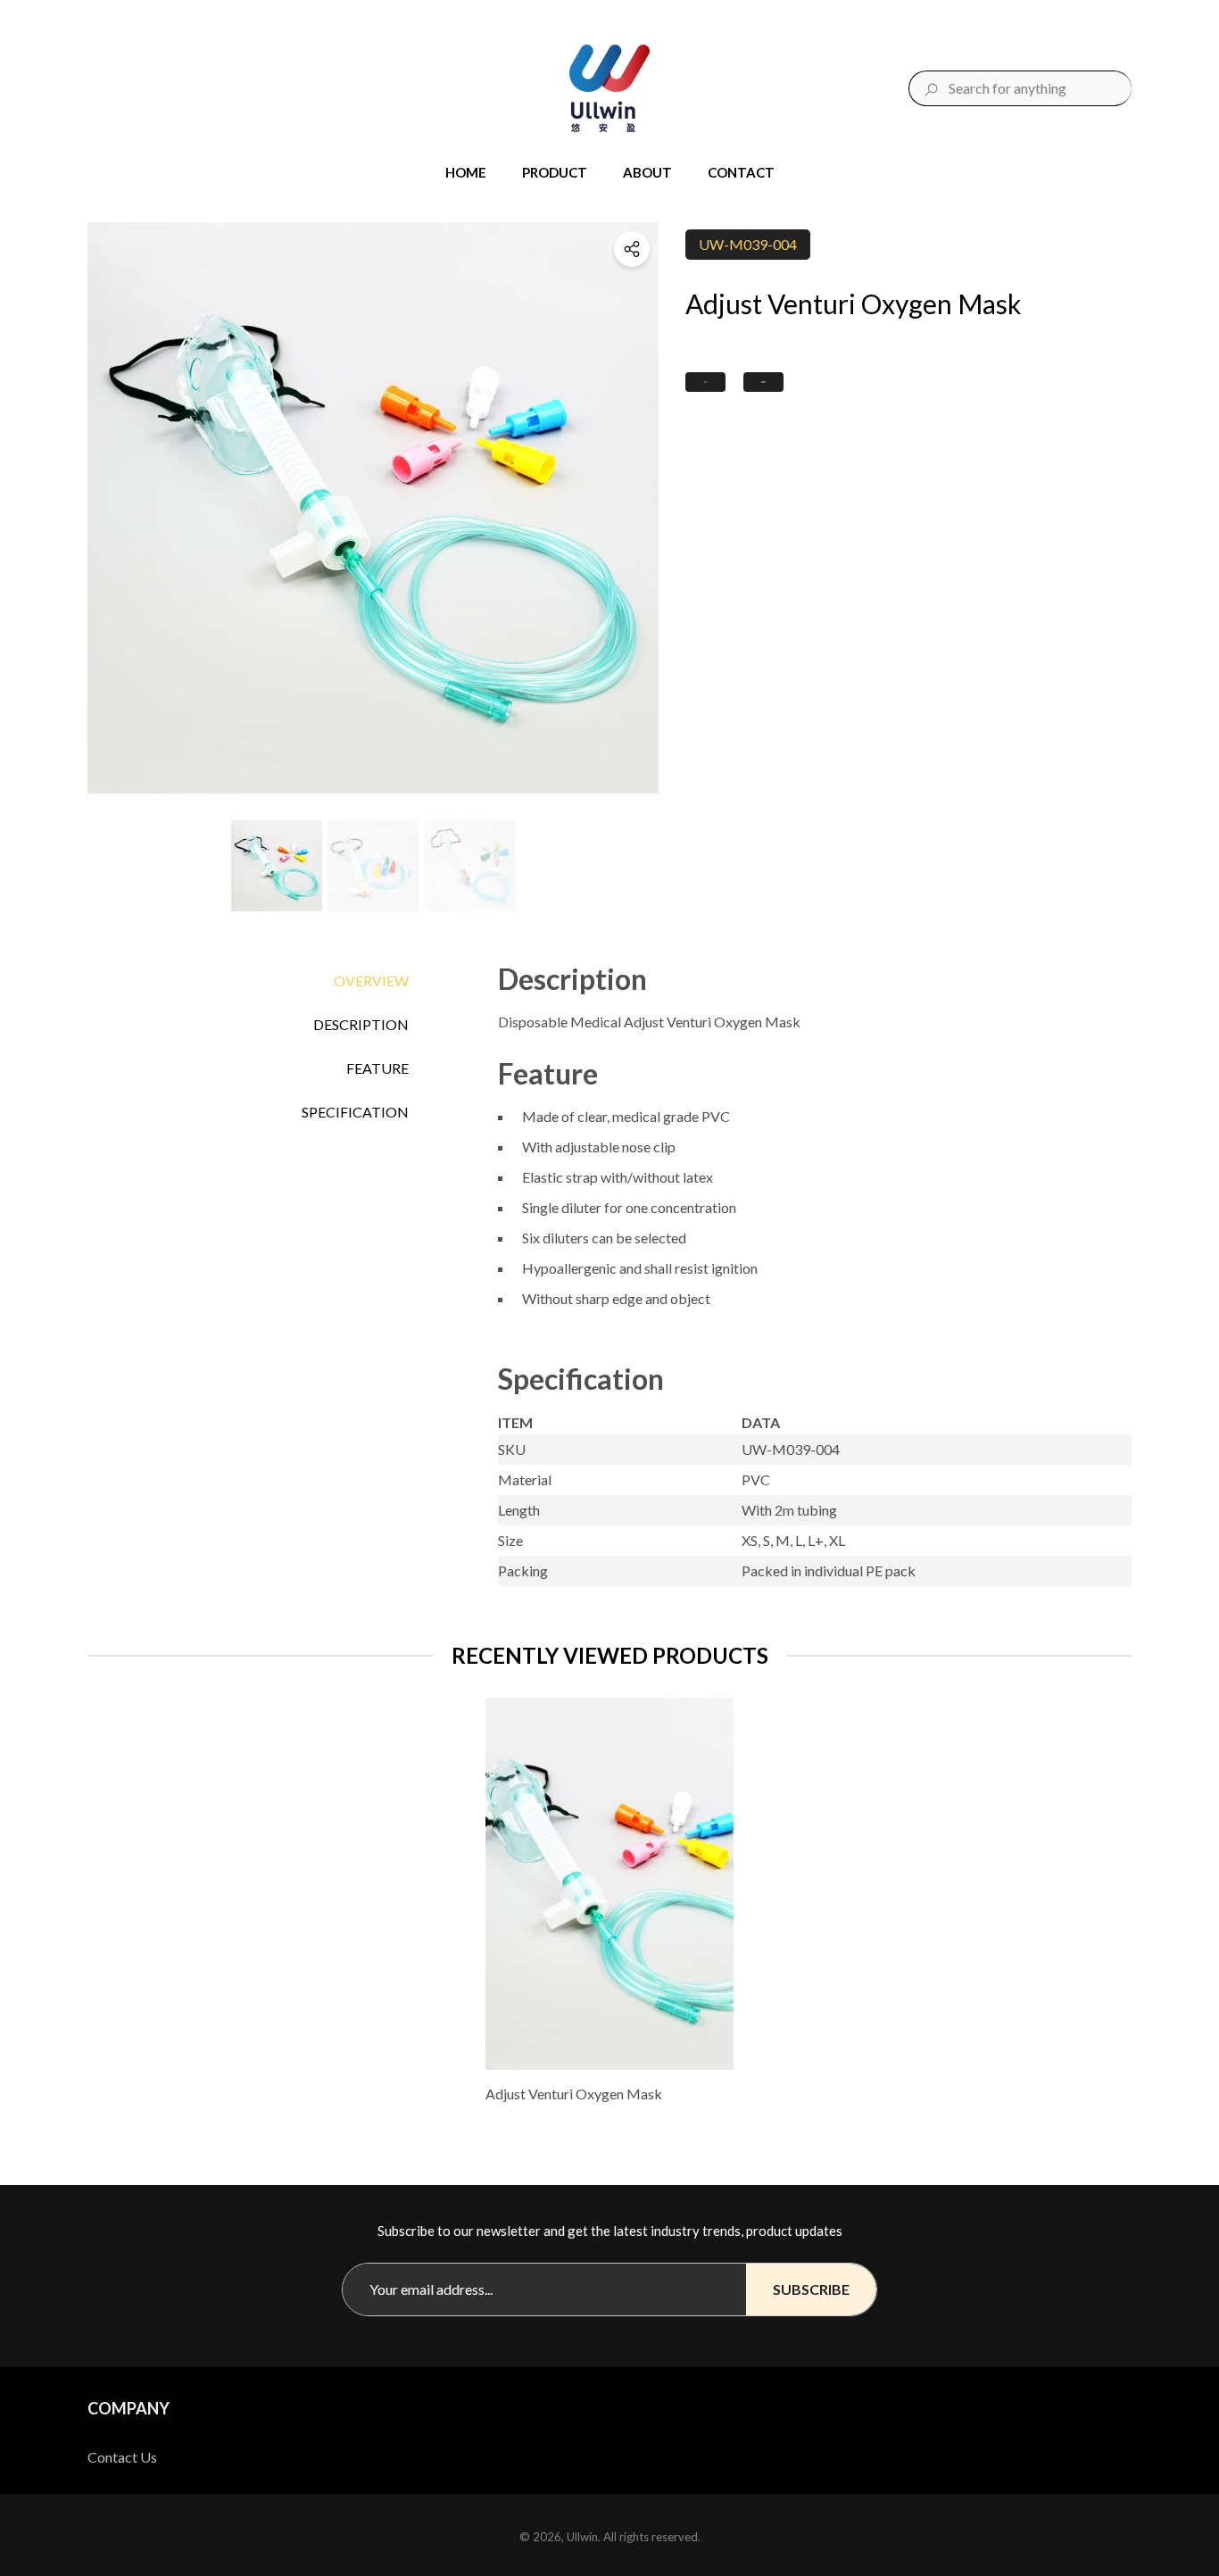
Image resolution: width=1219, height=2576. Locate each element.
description (361, 1024)
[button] (475, 173)
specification (355, 1112)
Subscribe (811, 2289)
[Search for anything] (1020, 88)
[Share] (632, 249)
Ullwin (582, 2537)
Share (632, 249)
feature (377, 1068)
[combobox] (1040, 88)
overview (371, 981)
